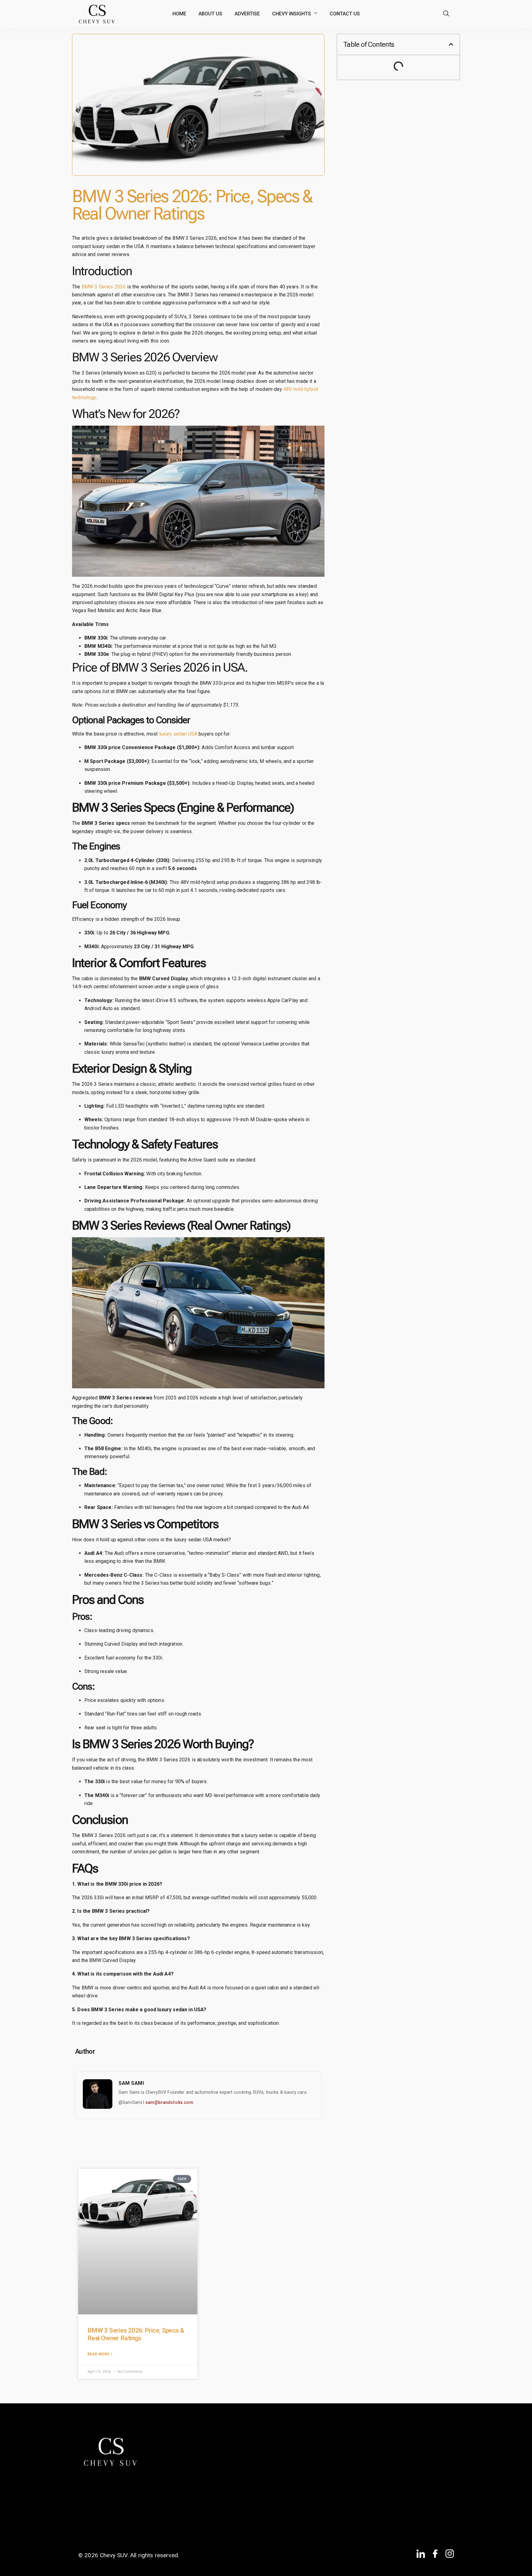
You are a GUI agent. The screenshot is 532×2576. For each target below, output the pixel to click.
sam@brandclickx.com (169, 2102)
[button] (451, 44)
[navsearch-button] (446, 14)
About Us (210, 14)
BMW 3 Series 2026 (104, 287)
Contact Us (345, 14)
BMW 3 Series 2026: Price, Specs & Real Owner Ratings (136, 2334)
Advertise (247, 14)
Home (179, 14)
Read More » (100, 2354)
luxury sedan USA (178, 734)
